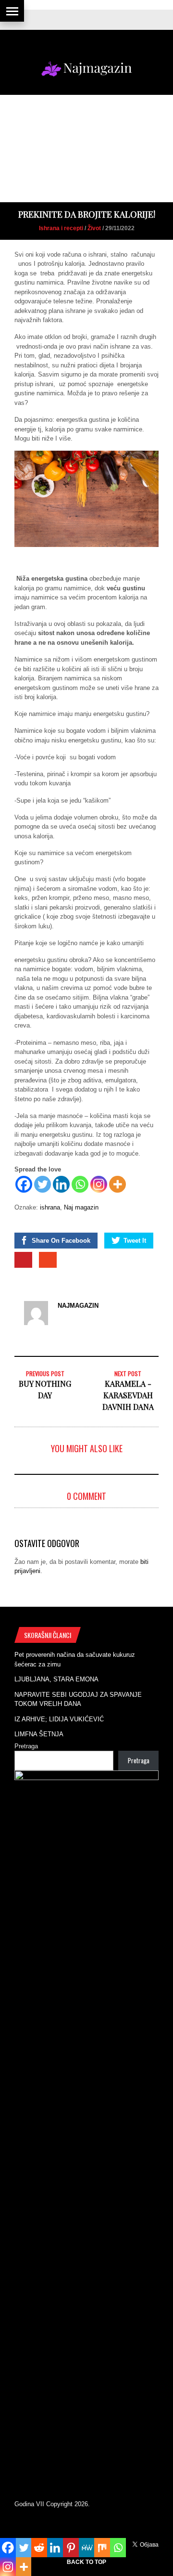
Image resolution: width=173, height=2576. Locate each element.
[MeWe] (87, 2548)
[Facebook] (24, 1184)
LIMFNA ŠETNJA (39, 1734)
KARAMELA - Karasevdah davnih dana (128, 1395)
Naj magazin (81, 1207)
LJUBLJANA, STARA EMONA (56, 1679)
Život (94, 228)
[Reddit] (39, 2548)
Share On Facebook (61, 1241)
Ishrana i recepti (61, 228)
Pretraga (26, 1746)
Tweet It (135, 1241)
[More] (117, 1184)
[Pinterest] (71, 2548)
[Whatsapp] (80, 1184)
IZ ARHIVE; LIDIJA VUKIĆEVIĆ (59, 1719)
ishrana (50, 1207)
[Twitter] (43, 1184)
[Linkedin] (61, 1184)
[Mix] (102, 2548)
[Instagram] (99, 1184)
